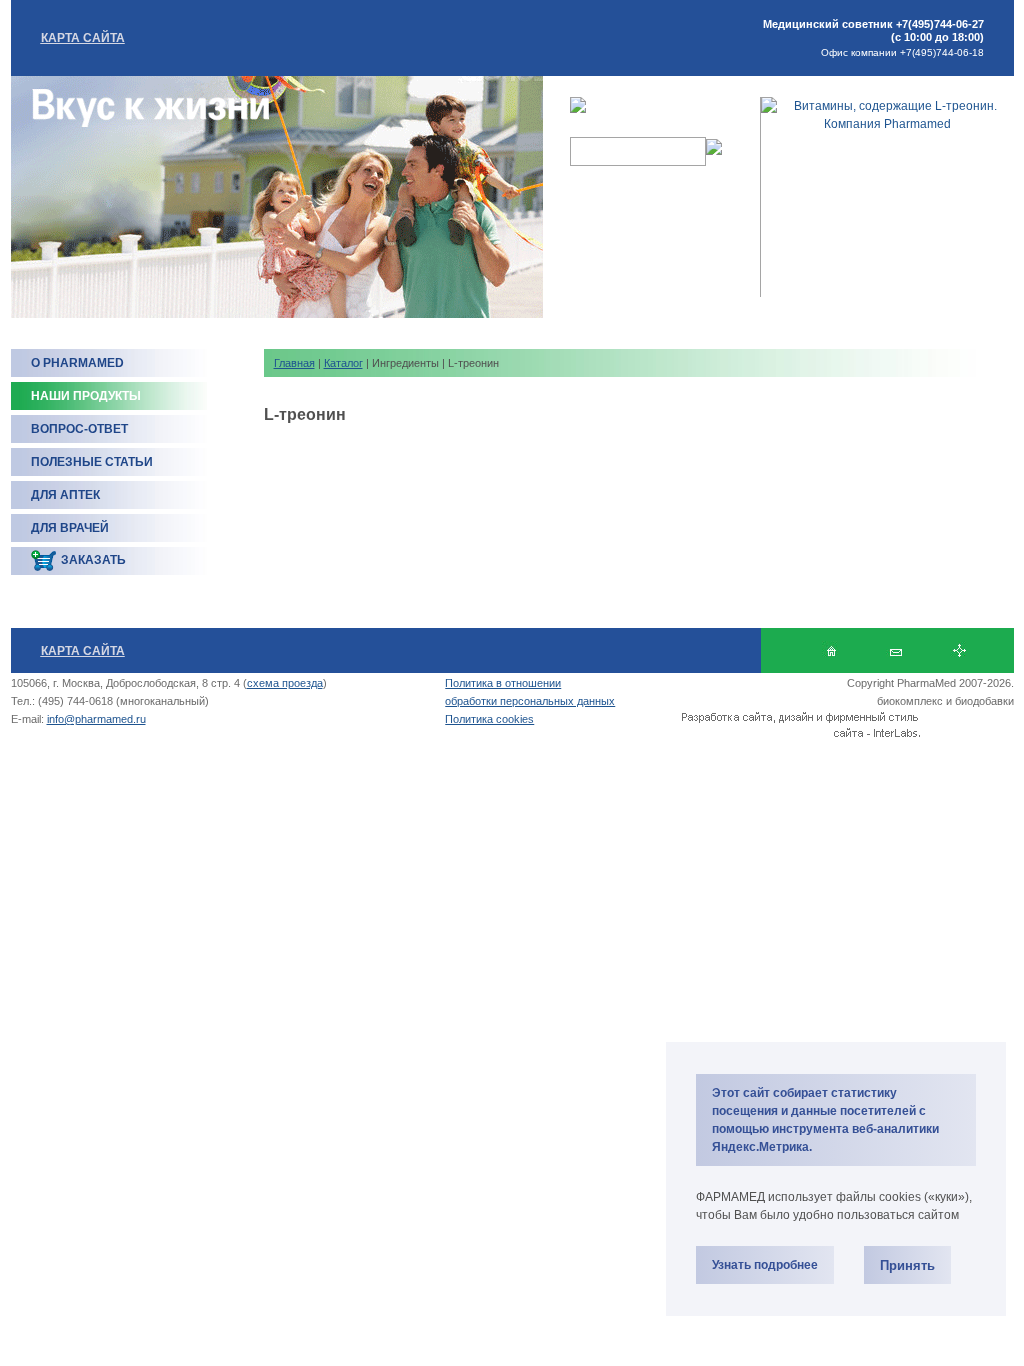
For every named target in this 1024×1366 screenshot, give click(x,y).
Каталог (343, 363)
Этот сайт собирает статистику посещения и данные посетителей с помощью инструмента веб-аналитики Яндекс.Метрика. (825, 1120)
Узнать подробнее (765, 1265)
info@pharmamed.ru (96, 719)
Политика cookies (489, 719)
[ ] (895, 650)
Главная (294, 363)
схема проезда (285, 683)
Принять (907, 1265)
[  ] (831, 650)
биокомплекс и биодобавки (945, 701)
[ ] (959, 650)
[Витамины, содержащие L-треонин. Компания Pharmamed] (887, 124)
